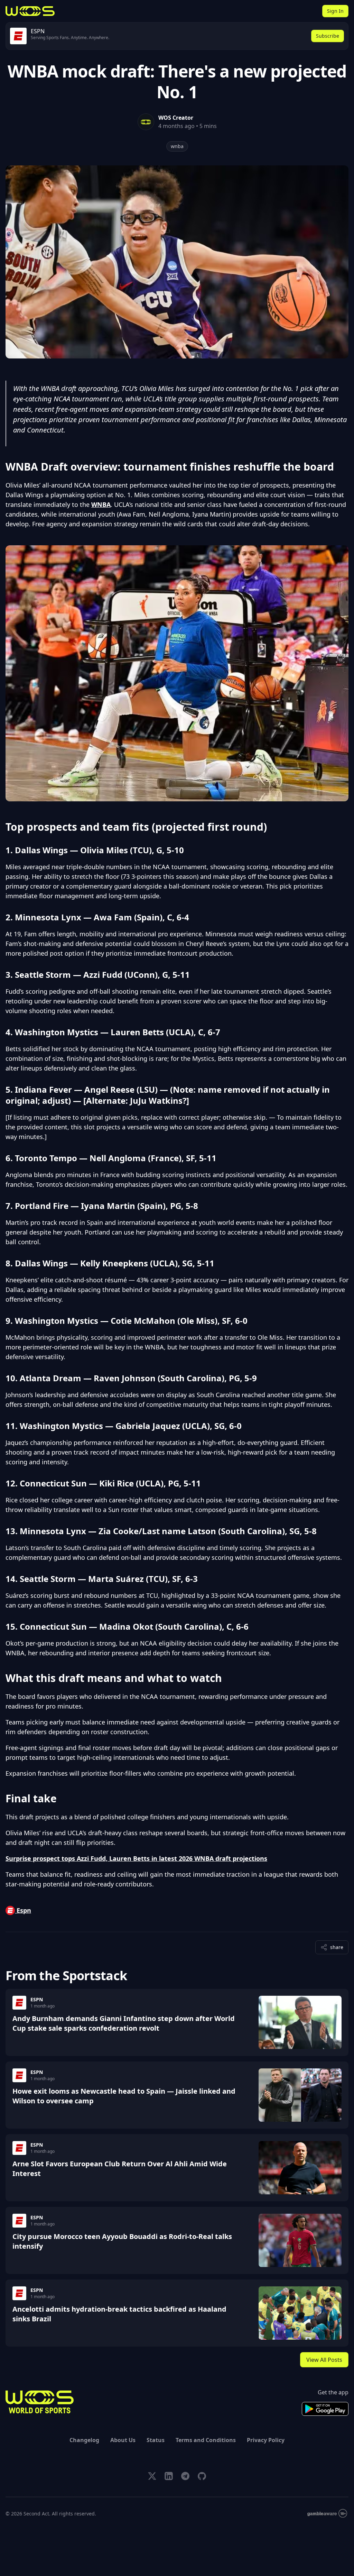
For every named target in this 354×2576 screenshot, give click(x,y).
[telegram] (185, 2476)
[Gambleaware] (327, 2514)
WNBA (101, 504)
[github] (202, 2476)
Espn (23, 1910)
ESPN (37, 1999)
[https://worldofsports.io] (30, 11)
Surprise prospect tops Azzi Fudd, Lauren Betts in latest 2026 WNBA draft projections (136, 1858)
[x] (152, 2476)
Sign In (335, 11)
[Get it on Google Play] (325, 2409)
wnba (177, 146)
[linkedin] (169, 2476)
